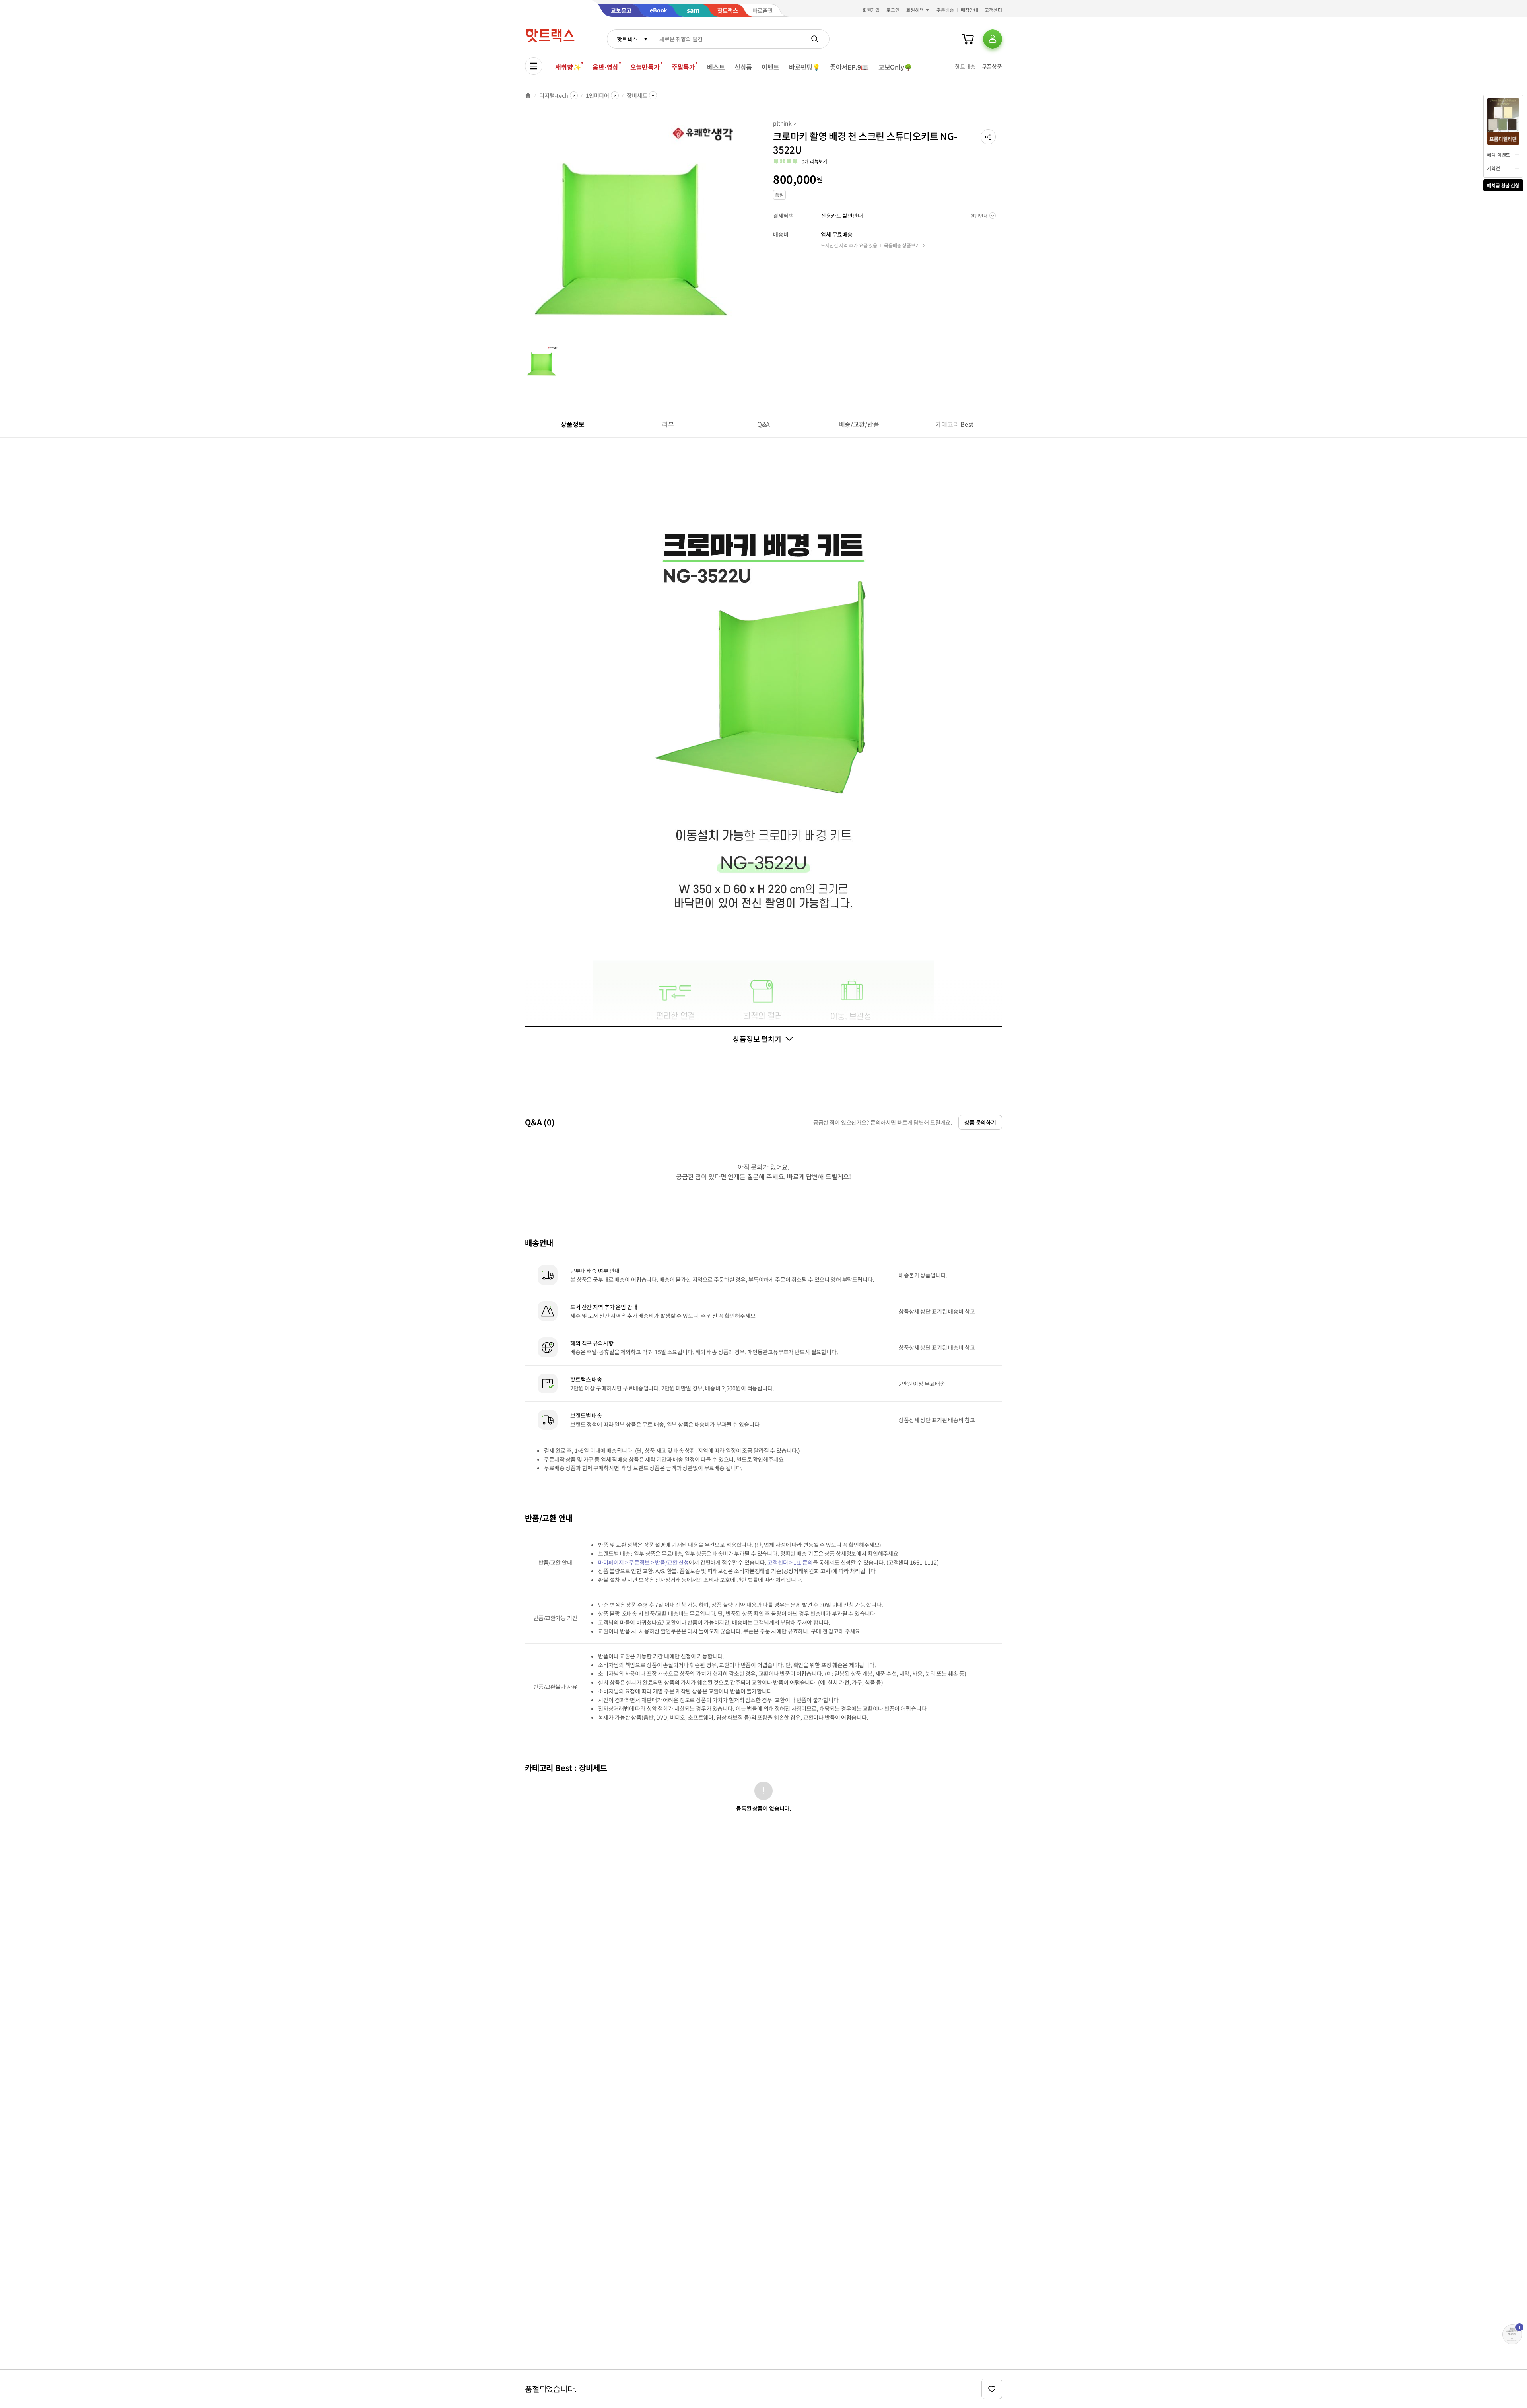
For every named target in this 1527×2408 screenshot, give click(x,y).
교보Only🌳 (895, 67)
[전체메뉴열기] (534, 66)
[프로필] (993, 39)
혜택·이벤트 (1498, 155)
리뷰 (668, 424)
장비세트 (637, 95)
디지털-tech (554, 95)
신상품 (743, 67)
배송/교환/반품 (859, 424)
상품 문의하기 (980, 1122)
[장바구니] (968, 39)
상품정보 (572, 424)
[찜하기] (992, 2389)
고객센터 (993, 10)
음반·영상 (605, 67)
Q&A (764, 424)
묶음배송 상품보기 (902, 245)
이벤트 (770, 67)
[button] (988, 137)
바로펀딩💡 (805, 67)
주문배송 (945, 10)
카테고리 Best (954, 424)
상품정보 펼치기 (757, 1039)
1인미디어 (597, 95)
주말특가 (683, 67)
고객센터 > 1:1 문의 (790, 1562)
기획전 (1493, 168)
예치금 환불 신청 (1503, 185)
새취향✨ (568, 67)
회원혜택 (915, 10)
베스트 (716, 67)
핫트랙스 (627, 39)
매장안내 (969, 10)
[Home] (528, 95)
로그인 (893, 10)
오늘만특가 (645, 67)
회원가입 (871, 10)
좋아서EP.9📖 (849, 67)
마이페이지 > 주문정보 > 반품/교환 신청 (643, 1562)
